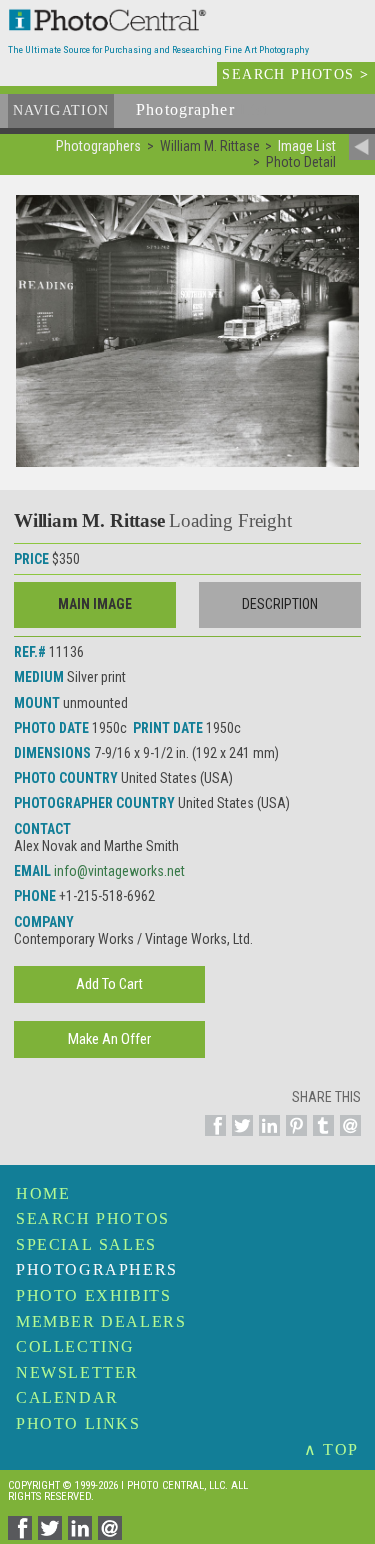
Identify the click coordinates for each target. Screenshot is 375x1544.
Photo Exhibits (93, 1295)
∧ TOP (331, 1449)
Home (43, 1193)
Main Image (95, 604)
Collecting (75, 1346)
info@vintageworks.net (119, 871)
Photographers (97, 1269)
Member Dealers (101, 1321)
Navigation (61, 110)
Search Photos (93, 1218)
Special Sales (86, 1244)
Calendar (67, 1397)
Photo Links (78, 1423)
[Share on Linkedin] (266, 1137)
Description (280, 604)
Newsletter (77, 1372)
